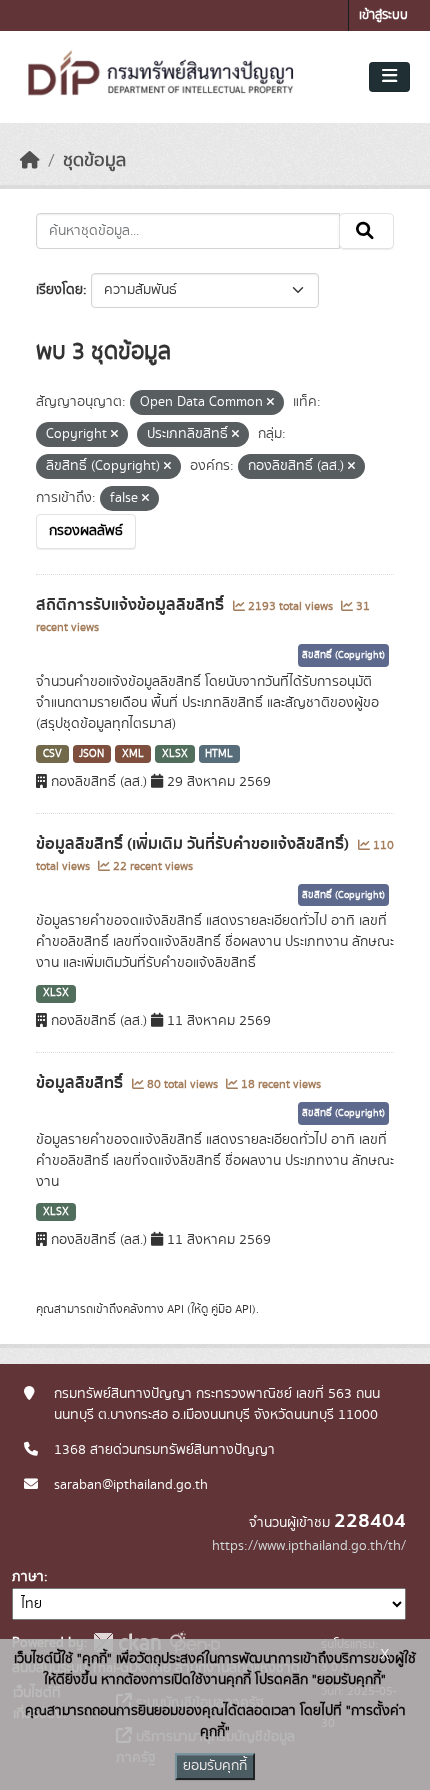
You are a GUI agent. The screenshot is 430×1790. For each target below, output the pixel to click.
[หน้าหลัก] (30, 161)
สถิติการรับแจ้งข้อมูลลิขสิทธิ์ (132, 605)
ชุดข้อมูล (94, 161)
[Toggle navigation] (389, 77)
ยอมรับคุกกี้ (215, 1766)
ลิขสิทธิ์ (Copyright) (343, 655)
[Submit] (366, 231)
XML (133, 754)
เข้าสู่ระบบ (383, 15)
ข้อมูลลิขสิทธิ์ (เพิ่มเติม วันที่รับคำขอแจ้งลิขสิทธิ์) (194, 844)
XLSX (175, 754)
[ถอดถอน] (270, 403)
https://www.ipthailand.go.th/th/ (309, 1546)
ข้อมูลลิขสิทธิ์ (81, 1083)
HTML (219, 754)
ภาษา (28, 1577)
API (175, 1309)
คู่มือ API (231, 1309)
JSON (91, 754)
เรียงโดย (59, 290)
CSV (52, 754)
